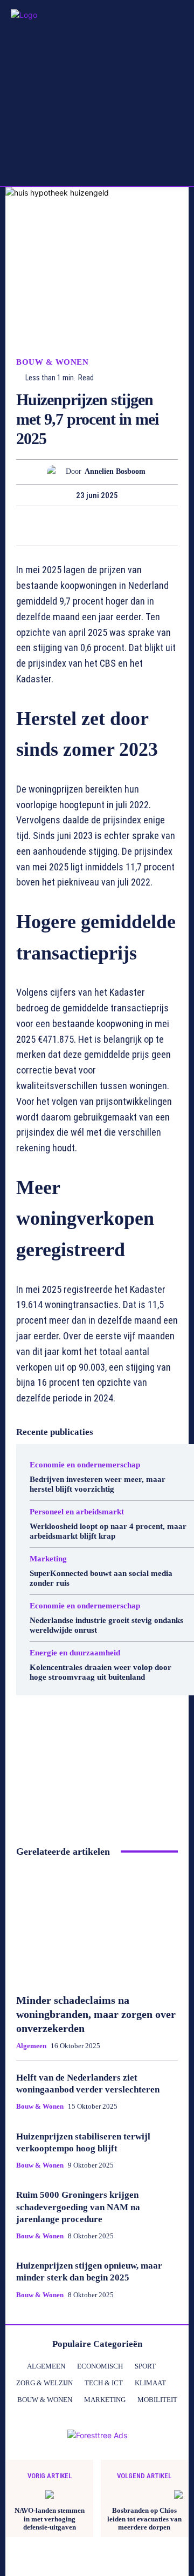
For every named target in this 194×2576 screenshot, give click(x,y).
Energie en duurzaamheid (75, 1653)
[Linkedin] (109, 526)
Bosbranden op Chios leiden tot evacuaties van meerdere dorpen (144, 2519)
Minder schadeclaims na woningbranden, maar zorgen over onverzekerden (96, 2014)
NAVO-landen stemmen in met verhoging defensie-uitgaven (50, 2519)
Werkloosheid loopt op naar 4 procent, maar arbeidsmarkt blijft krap (108, 1531)
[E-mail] (134, 526)
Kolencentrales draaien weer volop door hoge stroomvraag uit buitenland (101, 1672)
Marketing (48, 1559)
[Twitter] (34, 526)
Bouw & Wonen (52, 362)
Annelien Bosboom (115, 471)
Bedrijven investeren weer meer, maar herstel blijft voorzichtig (98, 1484)
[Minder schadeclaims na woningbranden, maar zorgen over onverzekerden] (97, 1926)
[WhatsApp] (84, 526)
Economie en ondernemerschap (85, 1465)
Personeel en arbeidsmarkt (77, 1512)
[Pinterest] (59, 526)
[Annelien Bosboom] (56, 472)
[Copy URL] (158, 526)
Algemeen (31, 2046)
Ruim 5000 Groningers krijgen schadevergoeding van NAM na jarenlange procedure (78, 2207)
